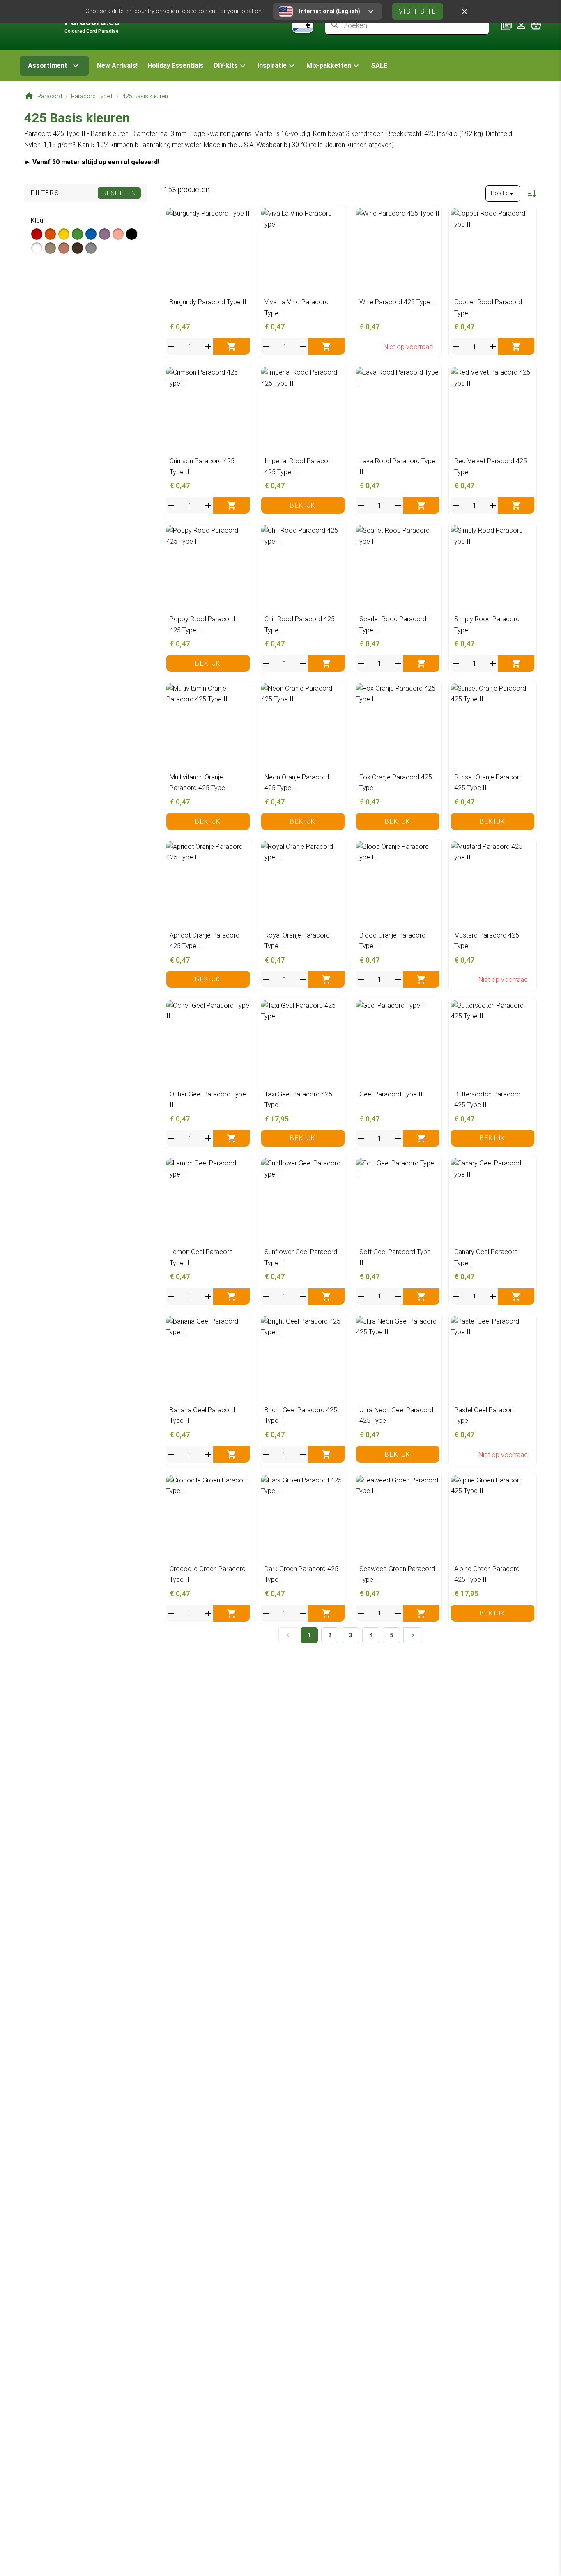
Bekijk (303, 505)
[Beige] (50, 248)
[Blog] (506, 25)
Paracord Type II (92, 96)
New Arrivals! (117, 65)
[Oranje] (50, 234)
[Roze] (118, 234)
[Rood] (37, 234)
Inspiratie (272, 65)
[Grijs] (91, 248)
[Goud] (64, 248)
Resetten (119, 193)
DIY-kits (226, 65)
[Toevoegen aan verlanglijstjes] (241, 217)
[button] (231, 66)
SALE (379, 65)
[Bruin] (77, 248)
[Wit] (37, 248)
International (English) (330, 11)
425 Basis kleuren (145, 96)
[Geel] (64, 234)
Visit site (418, 11)
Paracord (50, 96)
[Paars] (105, 234)
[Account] (521, 25)
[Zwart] (132, 234)
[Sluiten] (464, 11)
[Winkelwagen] (536, 25)
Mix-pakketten (329, 65)
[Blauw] (91, 234)
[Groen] (77, 234)
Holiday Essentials (176, 65)
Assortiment (48, 65)
